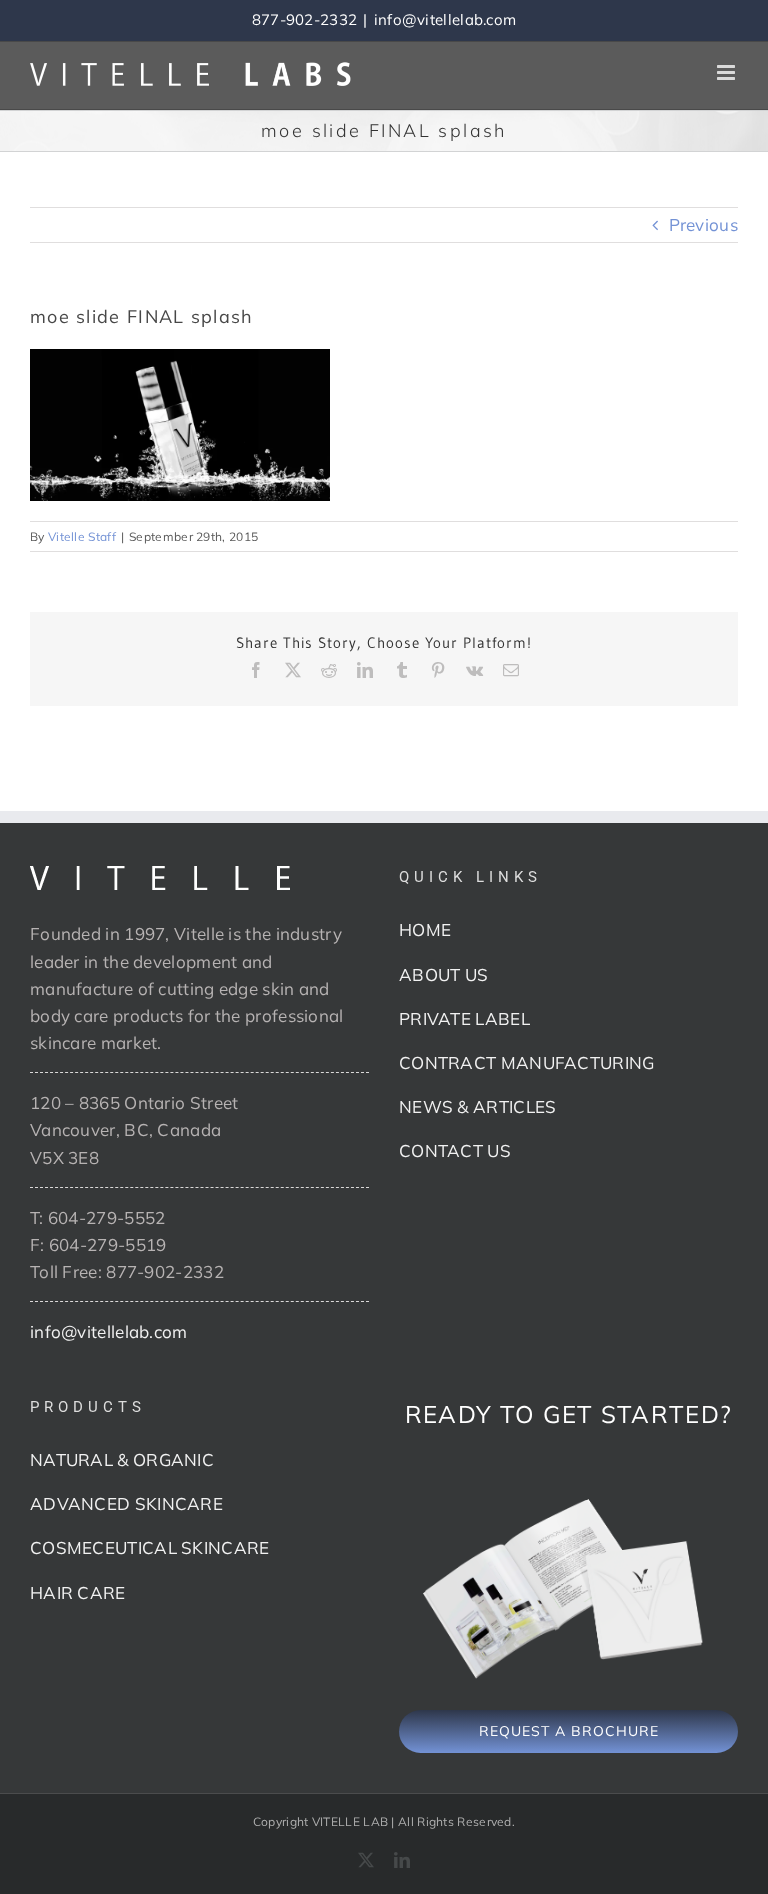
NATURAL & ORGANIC (122, 1459)
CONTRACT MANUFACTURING (527, 1062)
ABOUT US (443, 974)
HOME (425, 929)
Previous (703, 224)
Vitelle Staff (82, 536)
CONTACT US (455, 1150)
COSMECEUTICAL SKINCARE (150, 1547)
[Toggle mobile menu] (727, 72)
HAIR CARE (78, 1592)
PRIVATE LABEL (464, 1018)
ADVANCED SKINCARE (126, 1503)
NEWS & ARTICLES (478, 1106)
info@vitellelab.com (445, 19)
